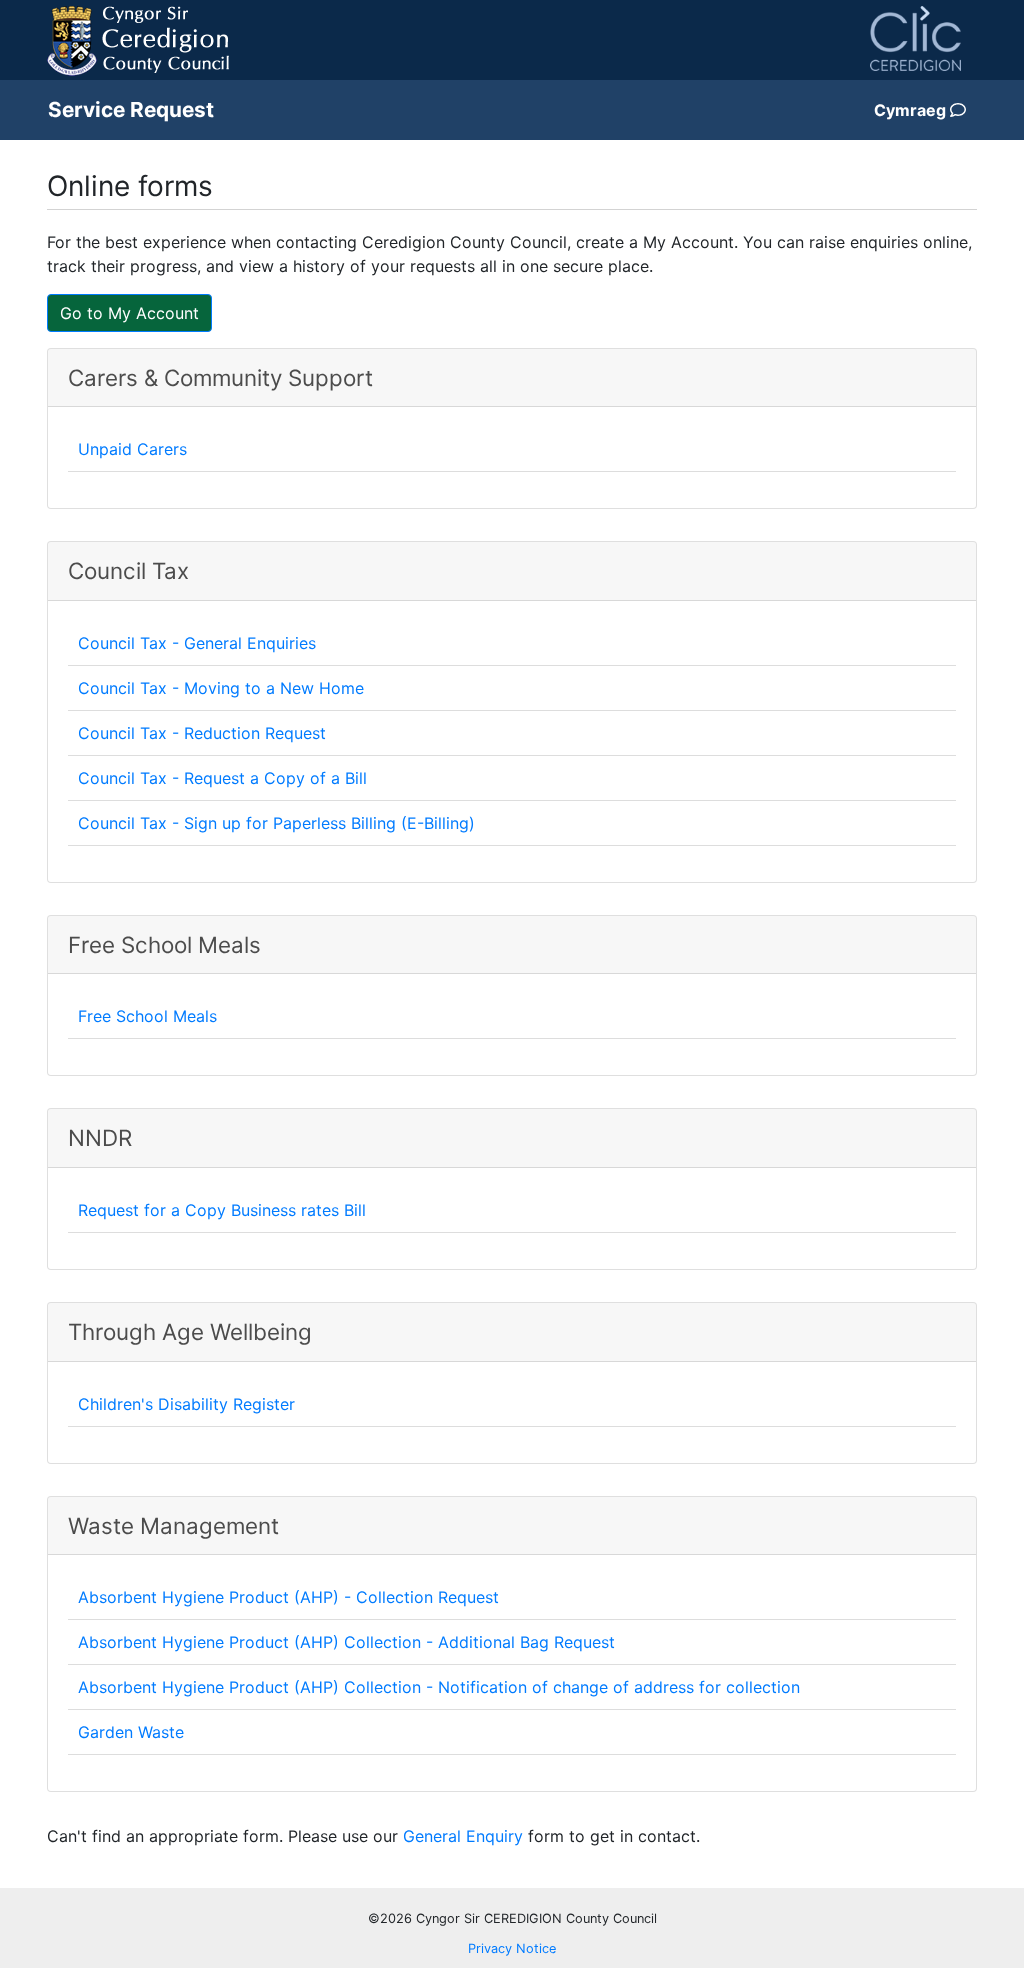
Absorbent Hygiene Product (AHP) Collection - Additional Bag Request (346, 1642)
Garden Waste (131, 1732)
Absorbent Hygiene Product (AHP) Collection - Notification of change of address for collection (439, 1687)
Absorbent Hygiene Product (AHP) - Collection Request (288, 1597)
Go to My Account (129, 313)
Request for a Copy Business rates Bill (222, 1210)
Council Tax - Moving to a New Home (221, 688)
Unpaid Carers (132, 449)
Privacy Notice (512, 1948)
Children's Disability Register (186, 1404)
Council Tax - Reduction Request (202, 733)
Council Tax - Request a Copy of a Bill (222, 778)
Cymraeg (912, 110)
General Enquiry (463, 1836)
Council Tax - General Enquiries (197, 643)
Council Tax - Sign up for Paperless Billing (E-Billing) (276, 823)
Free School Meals (147, 1016)
